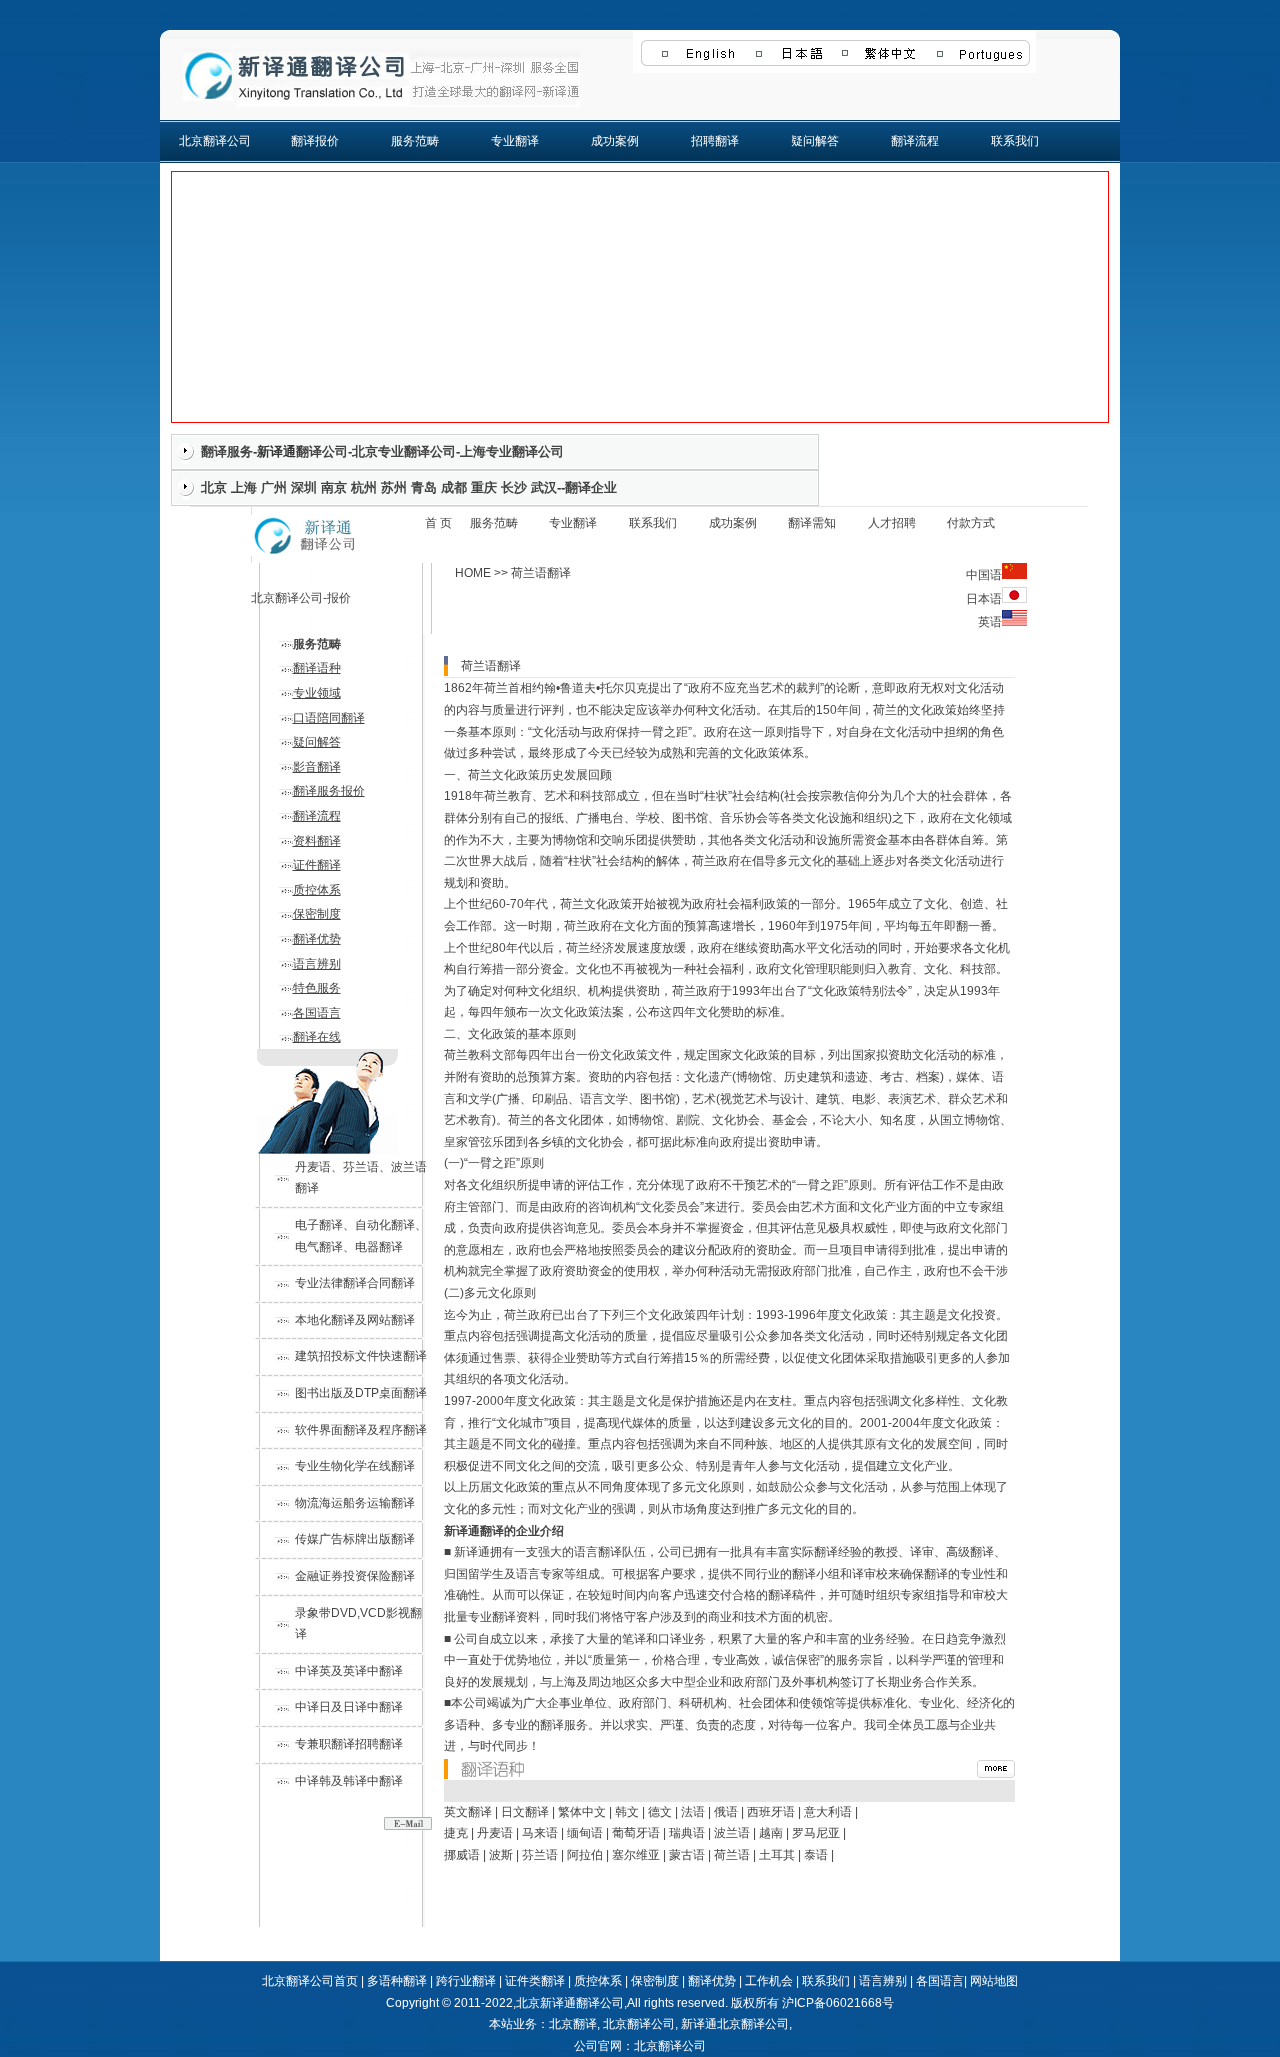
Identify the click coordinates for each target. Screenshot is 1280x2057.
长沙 (514, 487)
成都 (454, 487)
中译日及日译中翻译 (349, 1707)
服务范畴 (415, 141)
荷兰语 (732, 1855)
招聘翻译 (715, 141)
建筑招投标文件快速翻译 (361, 1356)
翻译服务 (227, 451)
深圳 (304, 487)
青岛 (424, 487)
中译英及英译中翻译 (349, 1671)
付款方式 (971, 523)
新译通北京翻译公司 (735, 2024)
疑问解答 (815, 141)
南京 (334, 487)
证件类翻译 (535, 1981)
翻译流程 (915, 141)
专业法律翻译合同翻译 (355, 1283)
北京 (214, 487)
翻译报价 (315, 141)
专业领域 (317, 693)
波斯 (501, 1855)
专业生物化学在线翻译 (355, 1466)
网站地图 (994, 1981)
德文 (660, 1812)
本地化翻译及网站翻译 (355, 1320)
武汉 (544, 487)
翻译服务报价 (329, 791)
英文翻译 (468, 1812)
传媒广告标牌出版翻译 (355, 1539)
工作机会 (769, 1981)
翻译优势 (317, 939)
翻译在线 (317, 1037)
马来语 (540, 1833)
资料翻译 (317, 841)
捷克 (456, 1833)
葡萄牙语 (636, 1833)
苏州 (394, 487)
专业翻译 (515, 141)
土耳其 (777, 1855)
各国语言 (317, 1013)
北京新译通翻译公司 (570, 2003)
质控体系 (317, 890)
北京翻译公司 (215, 141)
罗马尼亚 (816, 1833)
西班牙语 (771, 1812)
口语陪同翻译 (329, 718)
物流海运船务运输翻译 (355, 1503)
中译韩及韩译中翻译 (349, 1781)
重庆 (484, 487)
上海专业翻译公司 (512, 451)
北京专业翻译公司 (404, 451)
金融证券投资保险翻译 (355, 1576)
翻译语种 (317, 668)
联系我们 (1015, 141)
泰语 (816, 1855)
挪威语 (462, 1855)
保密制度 (317, 914)
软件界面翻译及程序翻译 (361, 1430)
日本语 (984, 599)
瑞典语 (687, 1833)
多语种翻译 (397, 1981)
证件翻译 (317, 865)
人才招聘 (892, 523)
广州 (274, 487)
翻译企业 (591, 487)
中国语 (984, 575)
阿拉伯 (585, 1855)
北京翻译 (573, 2024)
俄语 (726, 1812)
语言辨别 (317, 964)
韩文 (627, 1812)
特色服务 (317, 988)
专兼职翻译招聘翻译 (349, 1744)
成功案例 (615, 141)
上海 (244, 487)
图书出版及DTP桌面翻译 (361, 1393)
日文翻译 (525, 1812)
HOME (473, 573)
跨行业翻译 (466, 1981)
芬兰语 (540, 1855)
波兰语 (732, 1833)
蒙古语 (687, 1855)
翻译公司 (322, 451)
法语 (693, 1812)
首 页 (438, 523)
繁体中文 (582, 1812)
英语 (990, 622)
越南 (771, 1833)
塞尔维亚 (636, 1855)
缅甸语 (585, 1833)
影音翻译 (317, 767)
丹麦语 (495, 1833)
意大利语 (828, 1812)
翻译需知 (812, 523)
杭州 (364, 487)
